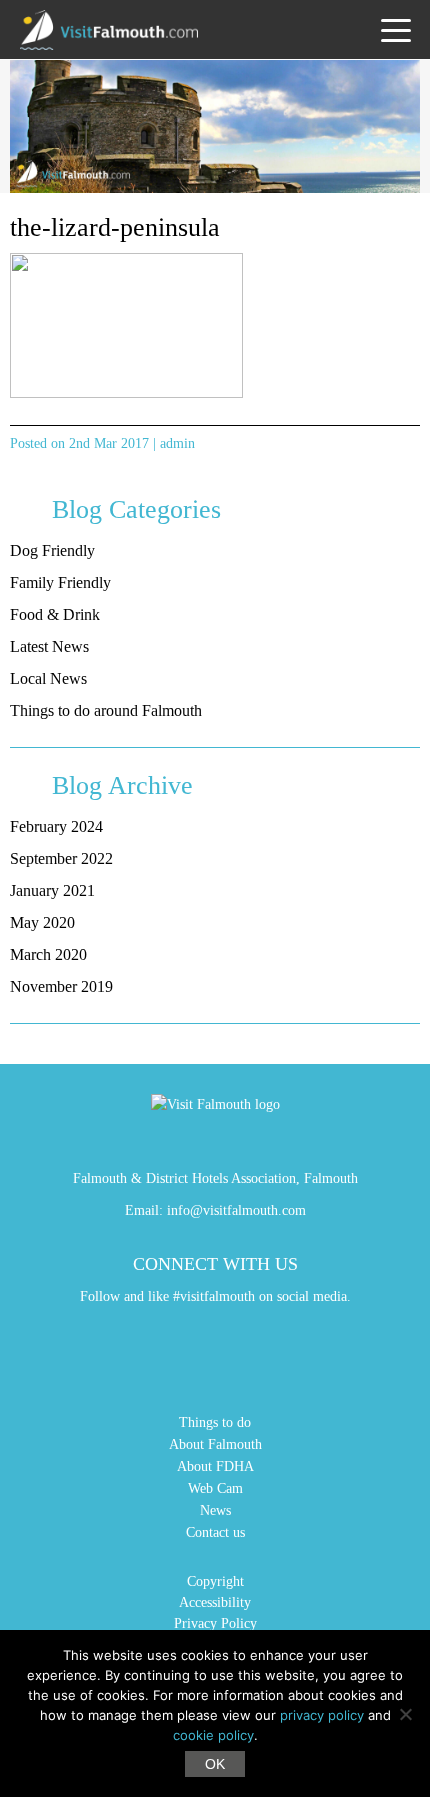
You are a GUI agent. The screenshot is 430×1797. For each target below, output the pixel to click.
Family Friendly (60, 582)
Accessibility (215, 1602)
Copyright (215, 1581)
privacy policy (322, 1715)
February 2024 (56, 826)
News (215, 1510)
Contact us (215, 1532)
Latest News (49, 646)
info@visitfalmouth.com (236, 1210)
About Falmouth (215, 1444)
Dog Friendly (52, 550)
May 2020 (42, 922)
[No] (405, 1714)
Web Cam (215, 1488)
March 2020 (48, 954)
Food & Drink (55, 614)
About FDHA (215, 1466)
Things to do (215, 1422)
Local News (48, 678)
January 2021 (52, 890)
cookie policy (213, 1735)
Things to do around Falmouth (106, 710)
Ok (215, 1764)
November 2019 (61, 986)
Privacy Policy (215, 1623)
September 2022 (61, 858)
